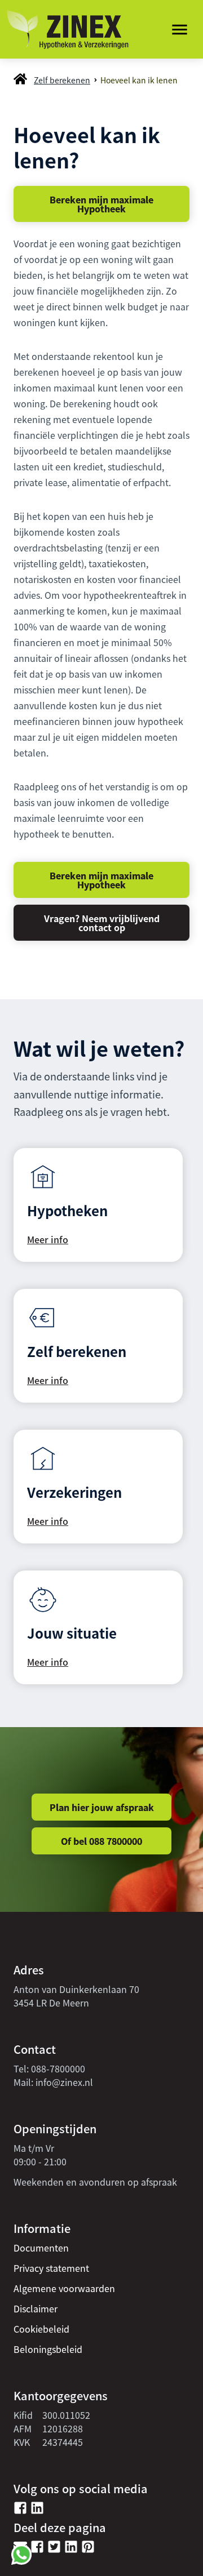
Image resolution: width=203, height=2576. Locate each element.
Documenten (41, 2248)
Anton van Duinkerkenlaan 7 (74, 1989)
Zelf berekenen (62, 80)
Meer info (48, 1239)
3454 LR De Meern (51, 2003)
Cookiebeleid (41, 2329)
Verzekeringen (74, 1492)
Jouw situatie (72, 1633)
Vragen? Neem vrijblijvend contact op (102, 923)
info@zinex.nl (64, 2082)
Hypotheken (67, 1210)
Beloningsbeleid (48, 2349)
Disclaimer (36, 2308)
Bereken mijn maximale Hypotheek (101, 204)
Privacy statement (51, 2268)
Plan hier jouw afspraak (102, 1807)
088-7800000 (58, 2068)
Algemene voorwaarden (64, 2288)
